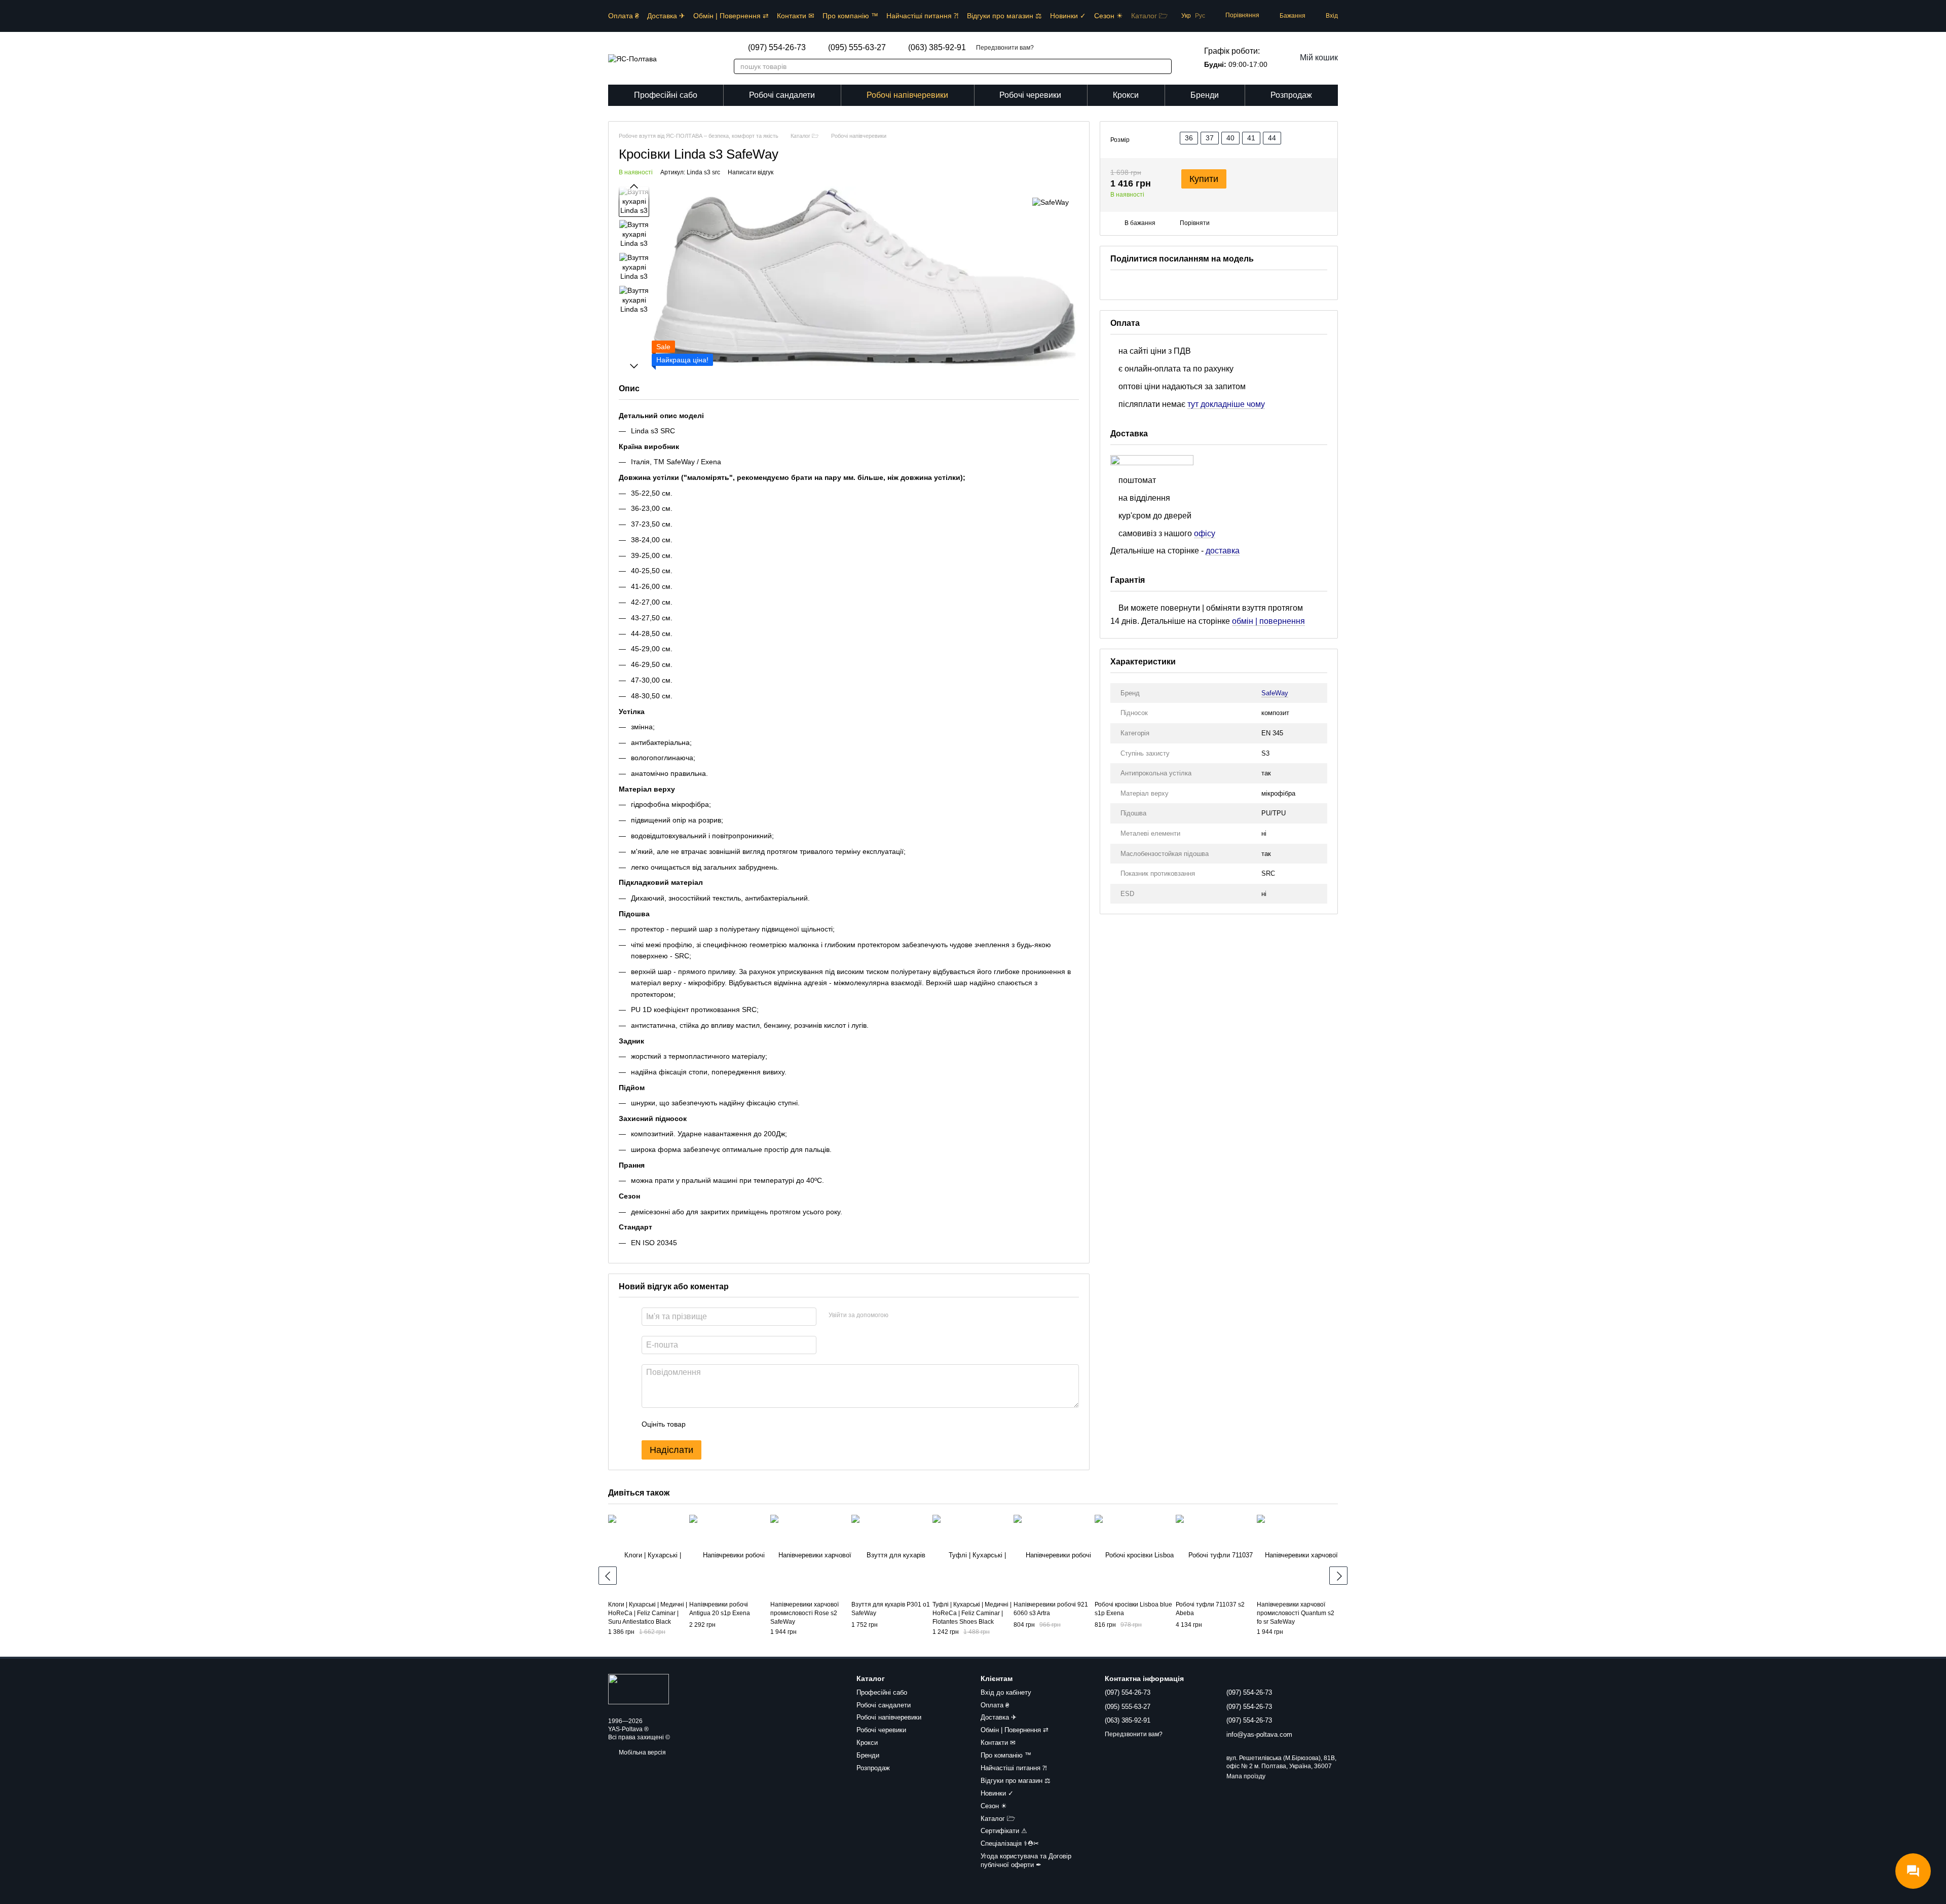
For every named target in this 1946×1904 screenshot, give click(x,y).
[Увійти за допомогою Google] (916, 1315)
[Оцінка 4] (751, 1424)
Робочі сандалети (782, 95)
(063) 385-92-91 (937, 48)
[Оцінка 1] (702, 1424)
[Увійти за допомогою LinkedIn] (932, 1315)
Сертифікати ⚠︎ (1004, 1831)
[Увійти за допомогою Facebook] (900, 1315)
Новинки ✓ (1068, 16)
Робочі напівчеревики (907, 95)
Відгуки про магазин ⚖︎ (1004, 16)
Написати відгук (751, 172)
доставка (1223, 551)
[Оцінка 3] (735, 1424)
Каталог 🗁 (1149, 16)
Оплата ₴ (624, 16)
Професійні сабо (666, 95)
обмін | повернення (1268, 622)
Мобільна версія (642, 1752)
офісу (1205, 533)
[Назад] (608, 1576)
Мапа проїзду (1246, 1776)
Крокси (1126, 95)
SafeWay (1275, 693)
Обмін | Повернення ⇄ (731, 16)
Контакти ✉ (796, 16)
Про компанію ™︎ (850, 16)
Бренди (1205, 95)
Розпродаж (1291, 95)
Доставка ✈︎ (666, 16)
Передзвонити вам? (1005, 48)
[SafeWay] (1051, 201)
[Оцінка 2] (719, 1424)
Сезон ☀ (1109, 16)
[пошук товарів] (1158, 66)
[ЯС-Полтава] (639, 1689)
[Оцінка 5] (767, 1424)
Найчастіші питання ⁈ (923, 16)
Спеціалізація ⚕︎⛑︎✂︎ (1010, 1843)
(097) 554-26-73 (777, 48)
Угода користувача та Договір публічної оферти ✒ (1026, 1860)
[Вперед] (1338, 1576)
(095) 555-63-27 (857, 48)
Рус (1200, 16)
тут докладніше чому (1226, 404)
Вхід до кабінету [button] (1006, 1692)
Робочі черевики (1030, 95)
